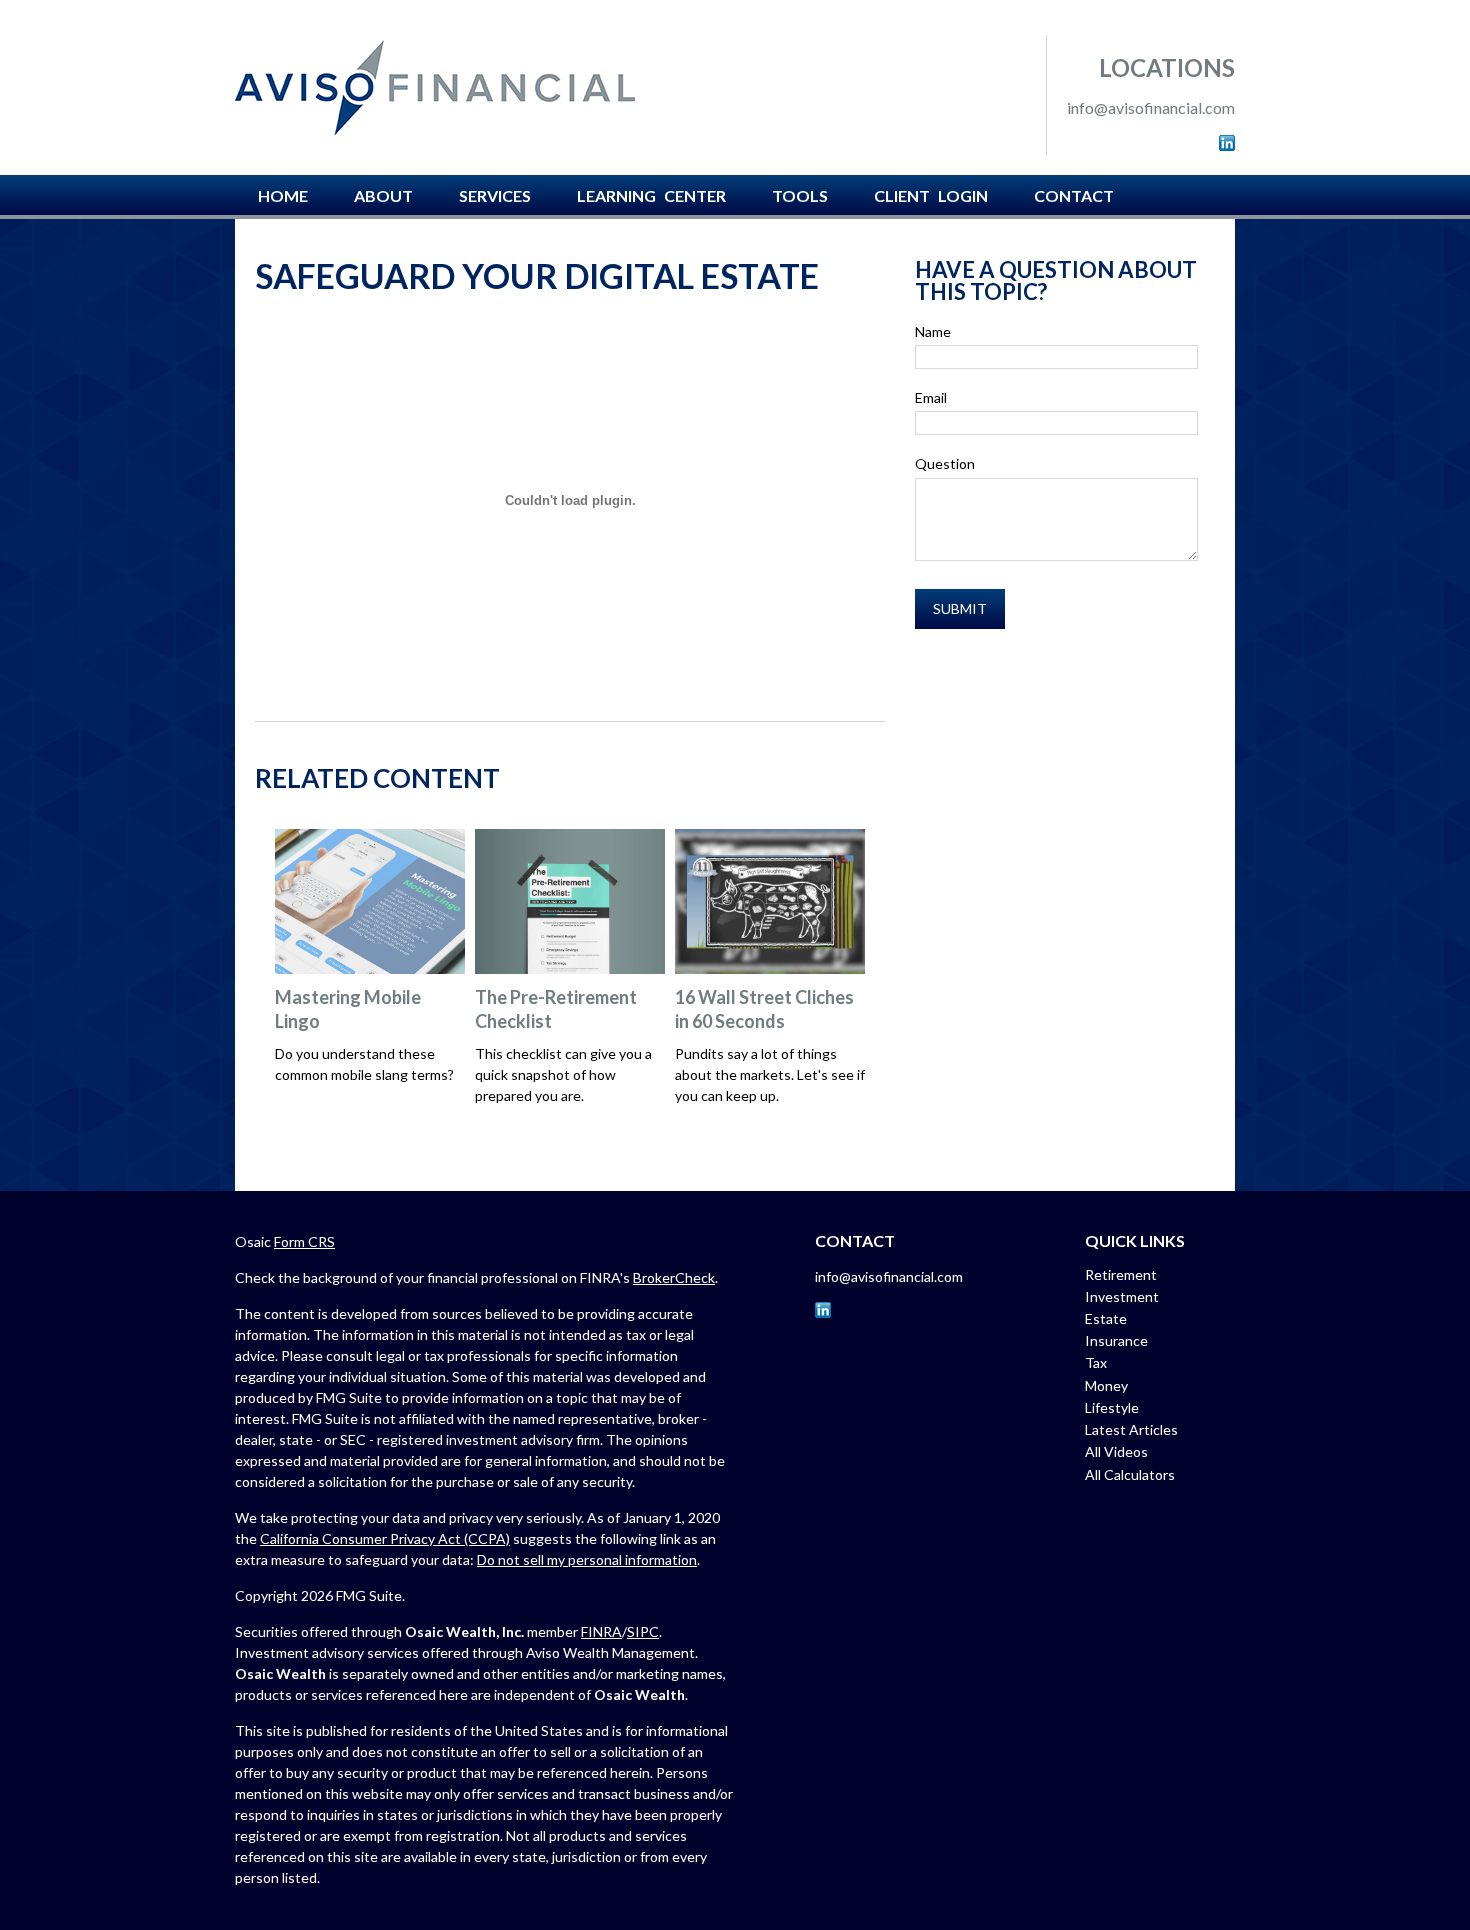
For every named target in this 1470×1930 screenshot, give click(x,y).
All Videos (1116, 1451)
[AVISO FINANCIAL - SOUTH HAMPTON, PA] (435, 87)
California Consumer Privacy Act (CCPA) (385, 1538)
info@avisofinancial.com (1151, 107)
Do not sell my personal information (587, 1559)
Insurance (1116, 1340)
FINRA (601, 1631)
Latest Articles (1131, 1429)
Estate (1106, 1318)
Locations (1167, 67)
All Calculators (1130, 1474)
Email (931, 397)
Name (933, 331)
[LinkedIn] (1227, 144)
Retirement (1121, 1274)
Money (1106, 1385)
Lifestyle (1112, 1407)
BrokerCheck (674, 1277)
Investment (1122, 1296)
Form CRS (304, 1241)
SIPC (643, 1631)
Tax (1096, 1362)
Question (945, 463)
